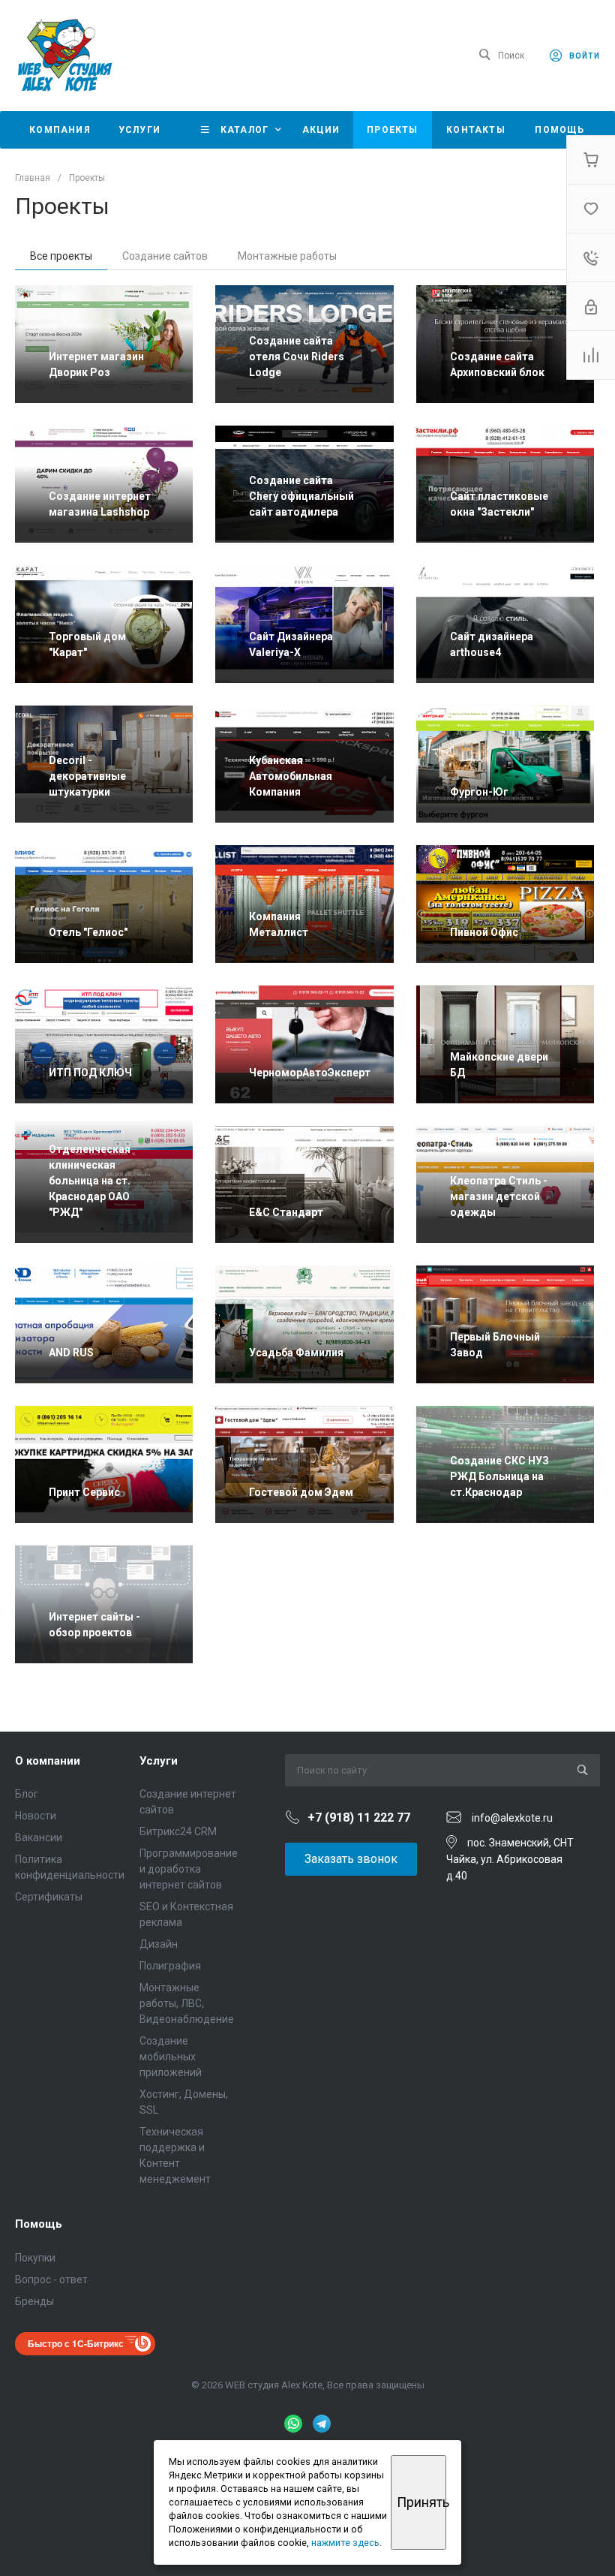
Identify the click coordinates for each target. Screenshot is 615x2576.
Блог (27, 1794)
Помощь (39, 2224)
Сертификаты (49, 1897)
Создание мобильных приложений (171, 2057)
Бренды (34, 2301)
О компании (48, 1761)
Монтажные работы (287, 256)
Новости (36, 1816)
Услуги (159, 1761)
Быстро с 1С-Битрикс (76, 2343)
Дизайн (159, 1944)
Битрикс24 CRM (178, 1831)
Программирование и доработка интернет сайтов (189, 1869)
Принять (421, 2502)
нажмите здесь (345, 2543)
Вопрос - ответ (51, 2280)
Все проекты (61, 256)
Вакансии (39, 1837)
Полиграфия (170, 1966)
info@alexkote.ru (512, 1818)
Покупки (35, 2258)
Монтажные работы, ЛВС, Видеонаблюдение (187, 2003)
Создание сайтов (165, 256)
